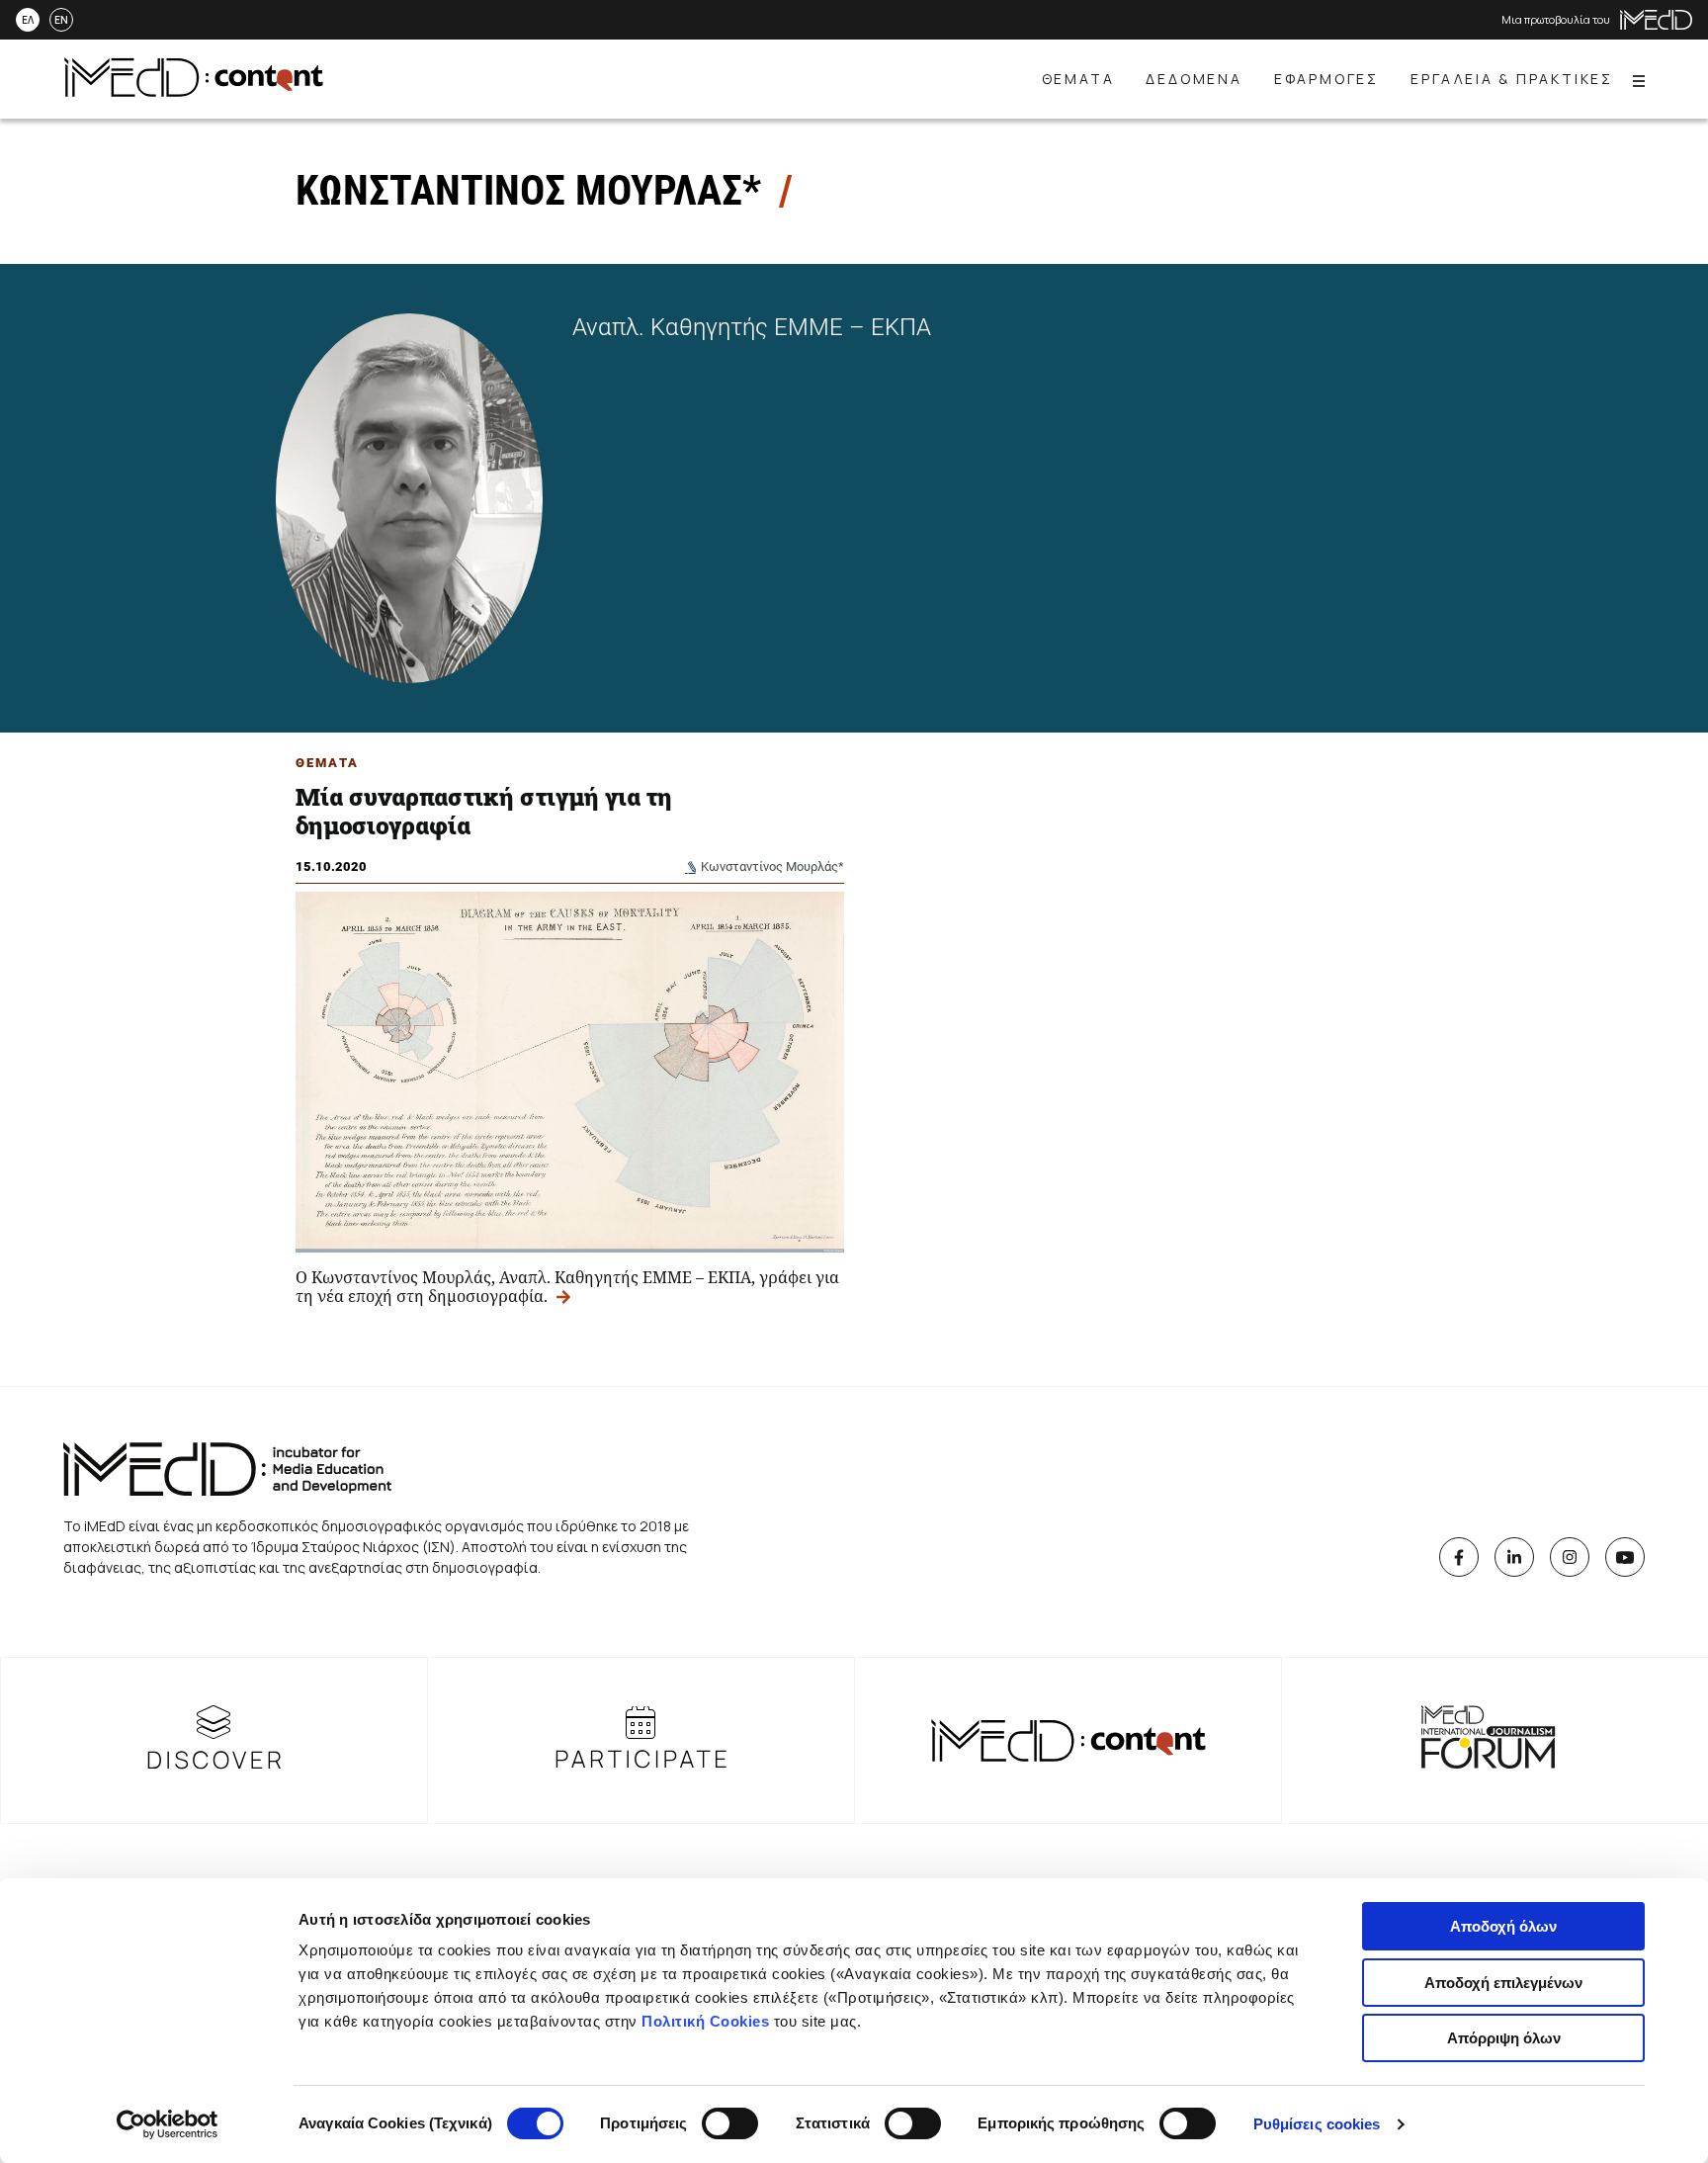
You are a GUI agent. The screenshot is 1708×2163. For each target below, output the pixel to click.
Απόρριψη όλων (1504, 2038)
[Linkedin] (1514, 1557)
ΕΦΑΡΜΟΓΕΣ (1326, 79)
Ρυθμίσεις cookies (1317, 2124)
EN (61, 20)
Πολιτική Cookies (705, 2021)
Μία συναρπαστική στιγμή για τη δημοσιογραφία (484, 811)
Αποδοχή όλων (1503, 1926)
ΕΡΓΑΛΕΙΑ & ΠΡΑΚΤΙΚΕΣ (1512, 79)
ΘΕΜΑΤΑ (1078, 79)
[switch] (730, 2123)
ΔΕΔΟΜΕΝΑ (1194, 79)
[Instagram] (1570, 1557)
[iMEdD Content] (194, 91)
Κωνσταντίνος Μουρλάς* (772, 866)
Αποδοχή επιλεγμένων (1503, 1983)
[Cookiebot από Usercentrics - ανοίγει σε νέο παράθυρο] (168, 2124)
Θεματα (327, 763)
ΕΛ (28, 20)
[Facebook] (1459, 1557)
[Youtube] (1625, 1557)
